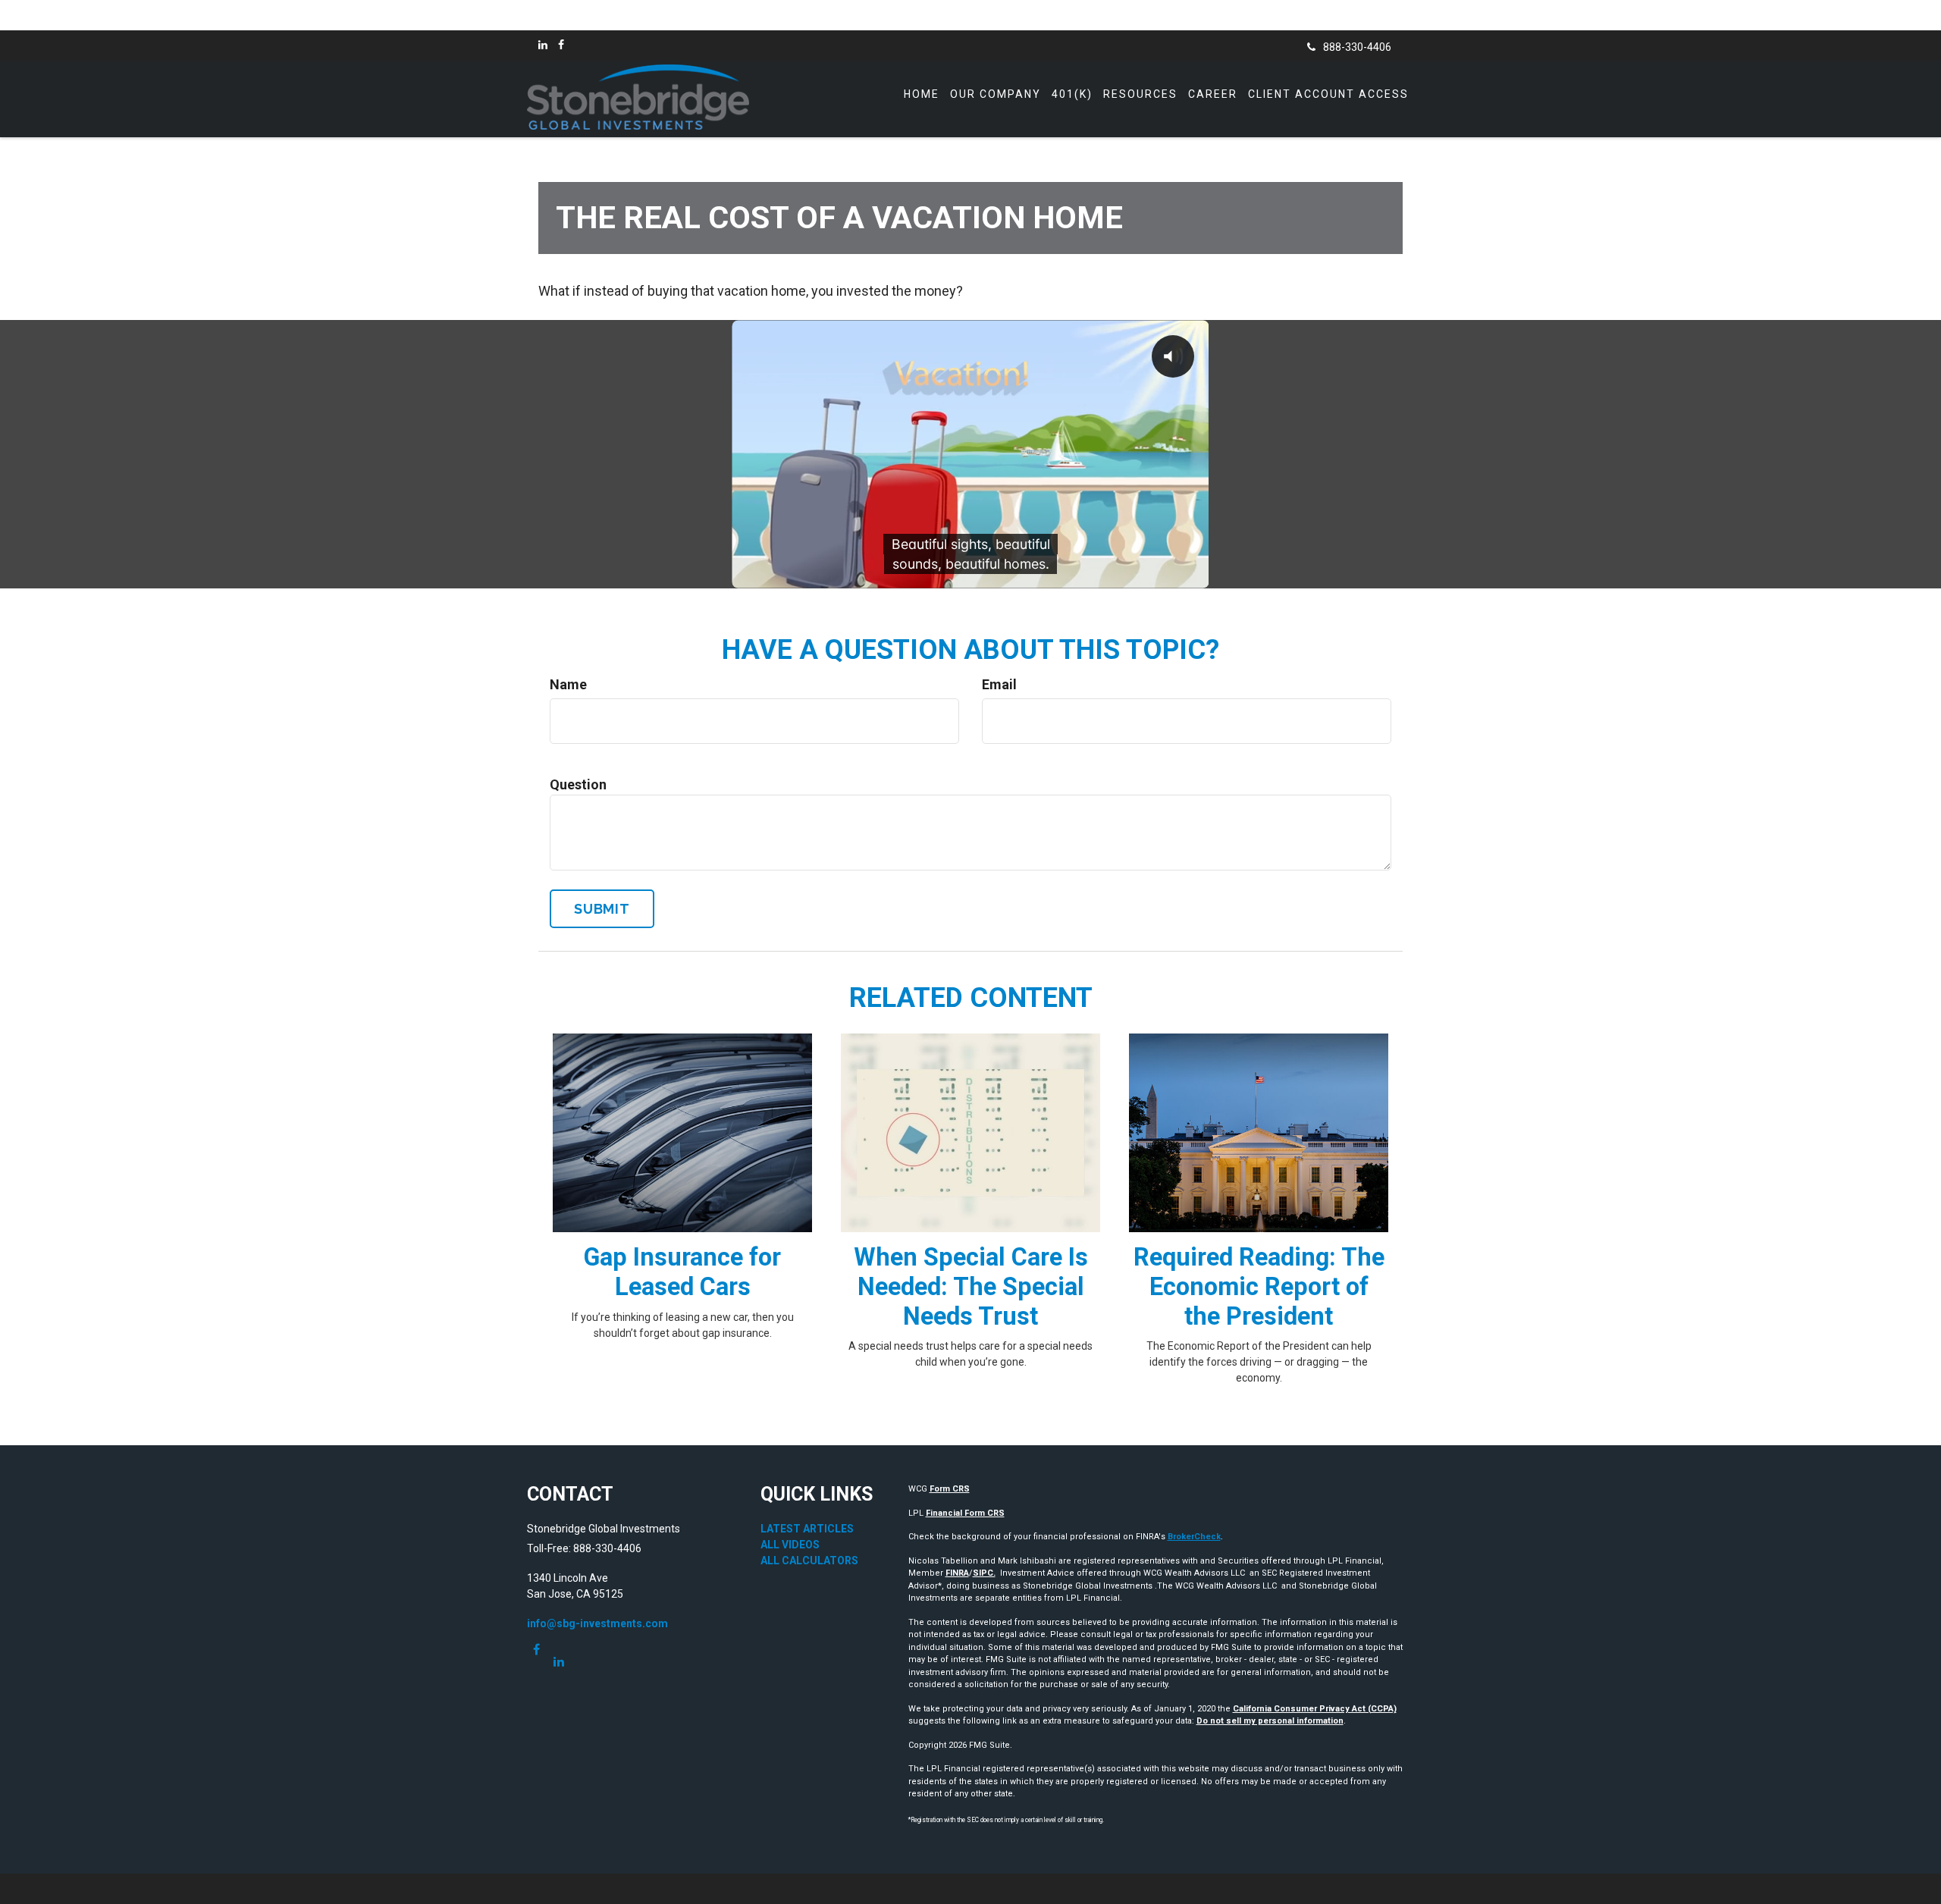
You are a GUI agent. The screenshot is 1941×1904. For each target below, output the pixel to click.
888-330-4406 (1357, 47)
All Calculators (809, 1561)
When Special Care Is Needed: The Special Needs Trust (971, 1287)
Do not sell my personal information (1270, 1721)
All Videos (790, 1545)
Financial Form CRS (965, 1513)
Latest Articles (807, 1529)
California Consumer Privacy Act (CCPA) (1315, 1709)
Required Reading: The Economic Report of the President (1259, 1287)
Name (568, 684)
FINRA (957, 1573)
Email (999, 684)
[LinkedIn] (543, 45)
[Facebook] (561, 45)
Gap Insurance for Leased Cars (682, 1272)
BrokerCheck (1194, 1537)
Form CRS (950, 1489)
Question (578, 784)
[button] (996, 94)
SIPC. (984, 1573)
